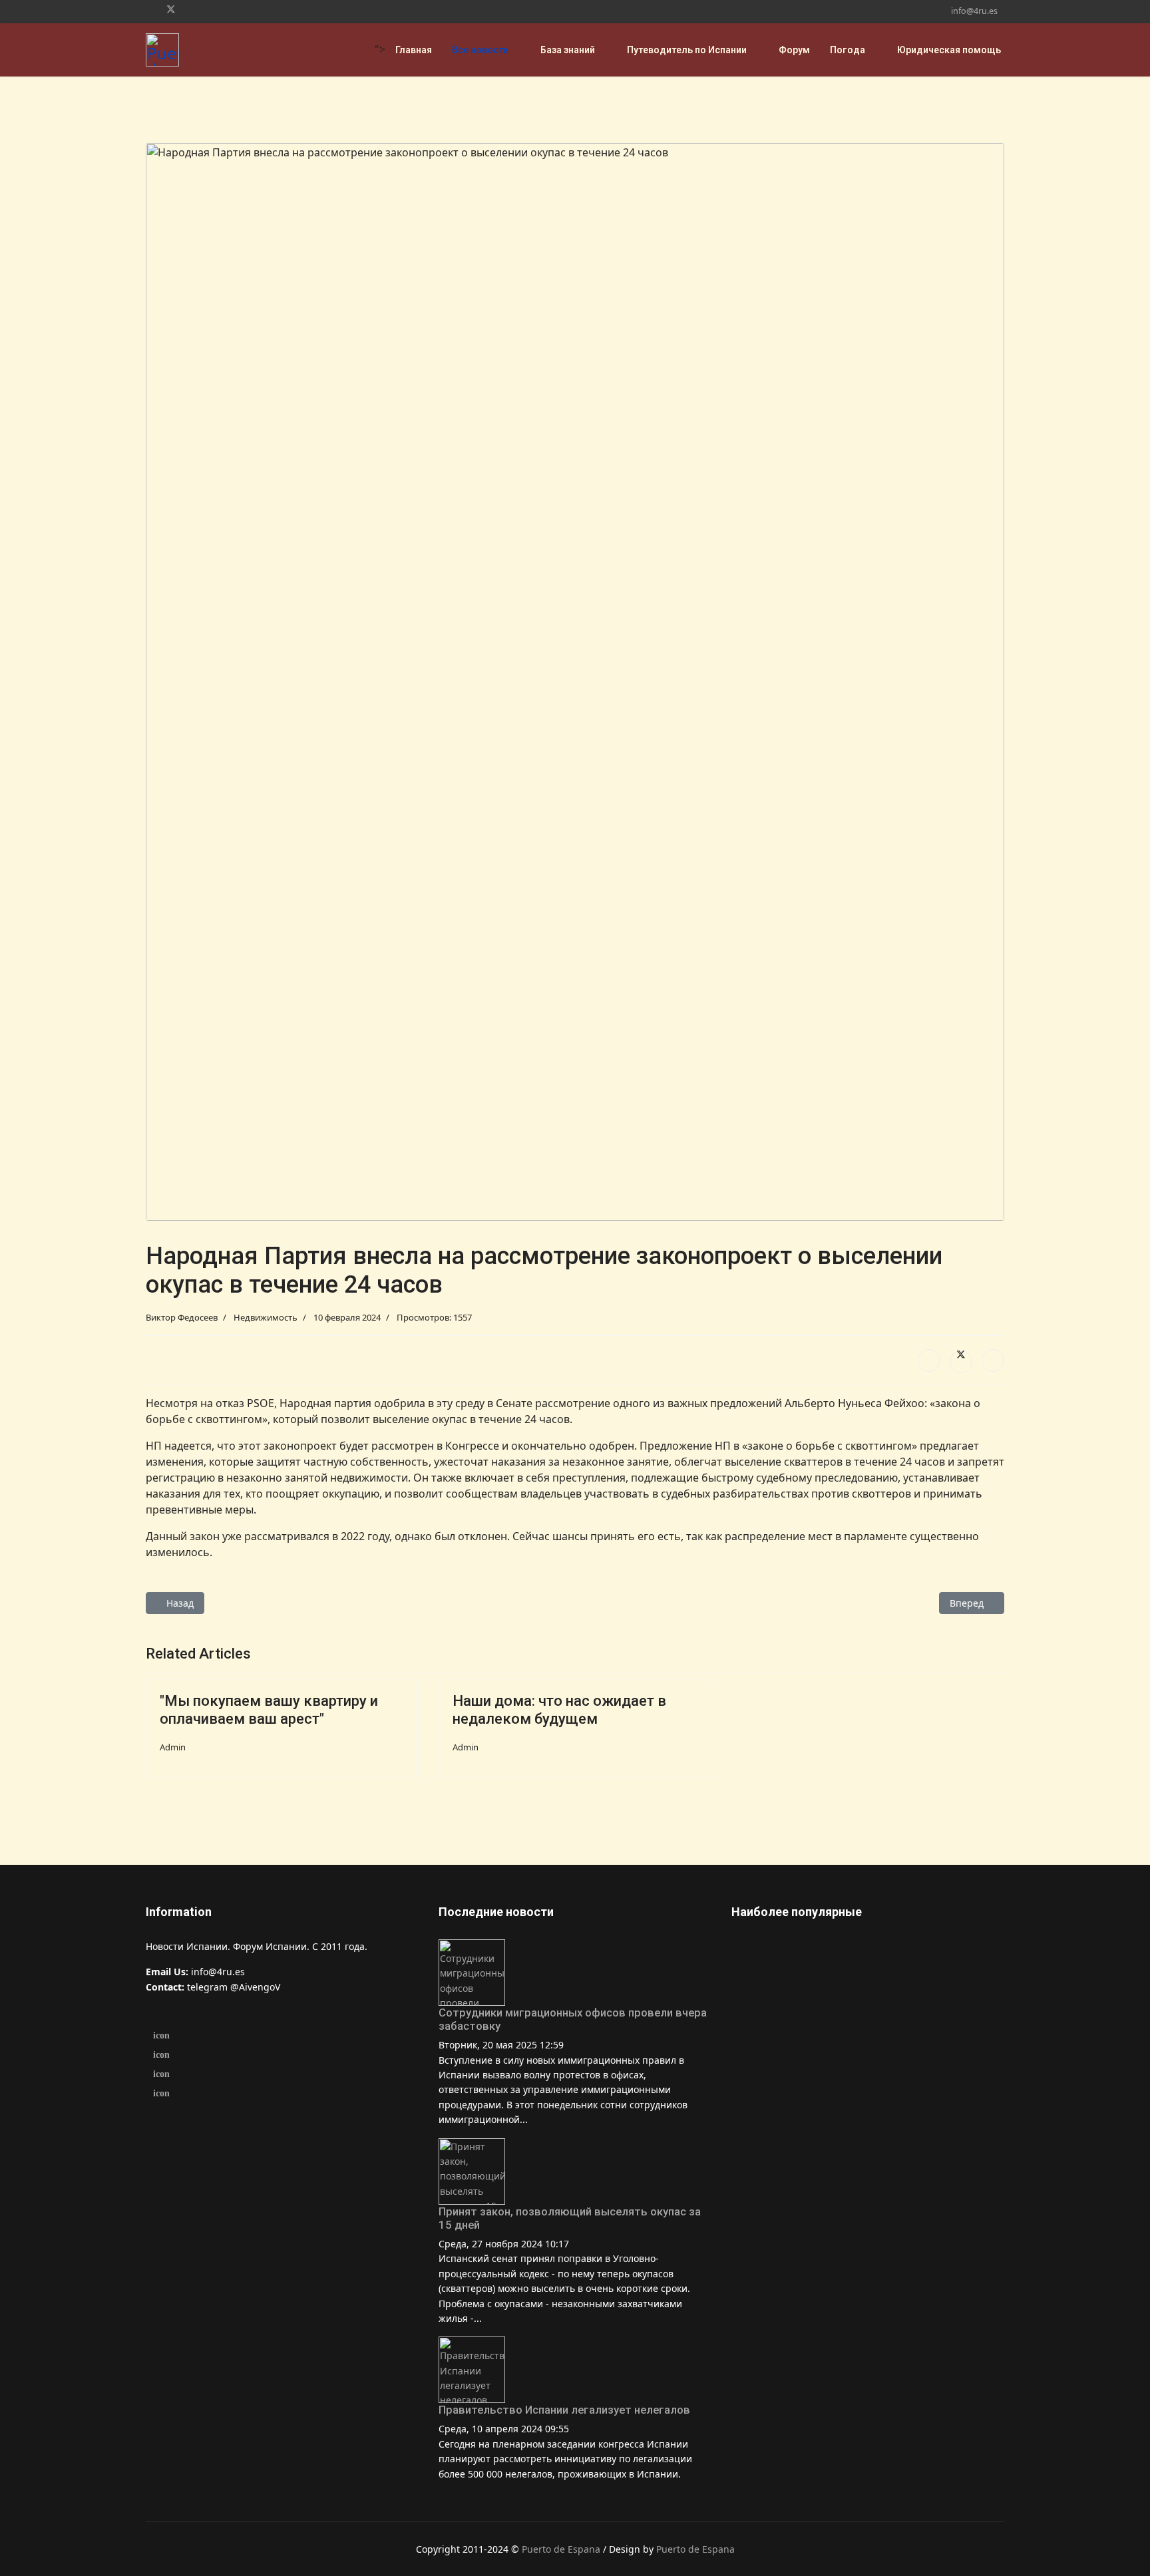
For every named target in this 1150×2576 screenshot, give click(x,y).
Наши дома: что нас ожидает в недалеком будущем (559, 1709)
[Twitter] (171, 9)
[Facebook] (149, 9)
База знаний (568, 50)
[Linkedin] (193, 9)
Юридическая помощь (949, 50)
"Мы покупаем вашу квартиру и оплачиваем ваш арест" (269, 1709)
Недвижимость (266, 1317)
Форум (794, 50)
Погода (848, 50)
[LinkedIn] (993, 1361)
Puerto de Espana (561, 2549)
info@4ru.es (974, 11)
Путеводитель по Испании (687, 50)
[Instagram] (213, 9)
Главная (414, 50)
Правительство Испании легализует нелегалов (564, 2410)
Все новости (480, 50)
